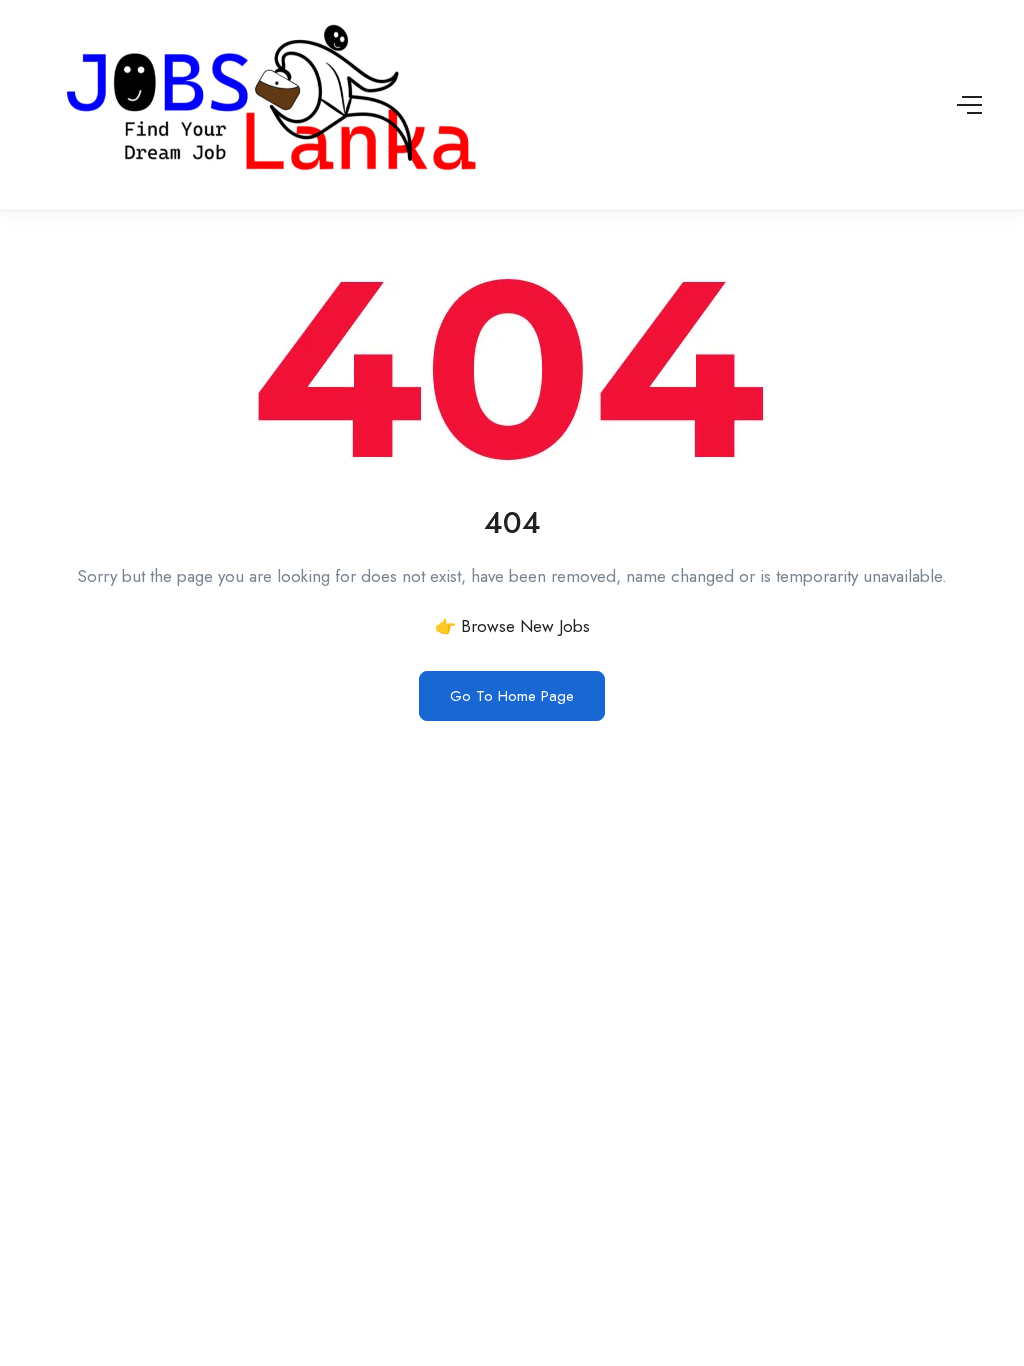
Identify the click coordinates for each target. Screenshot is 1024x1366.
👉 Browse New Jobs (512, 626)
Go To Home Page (512, 696)
